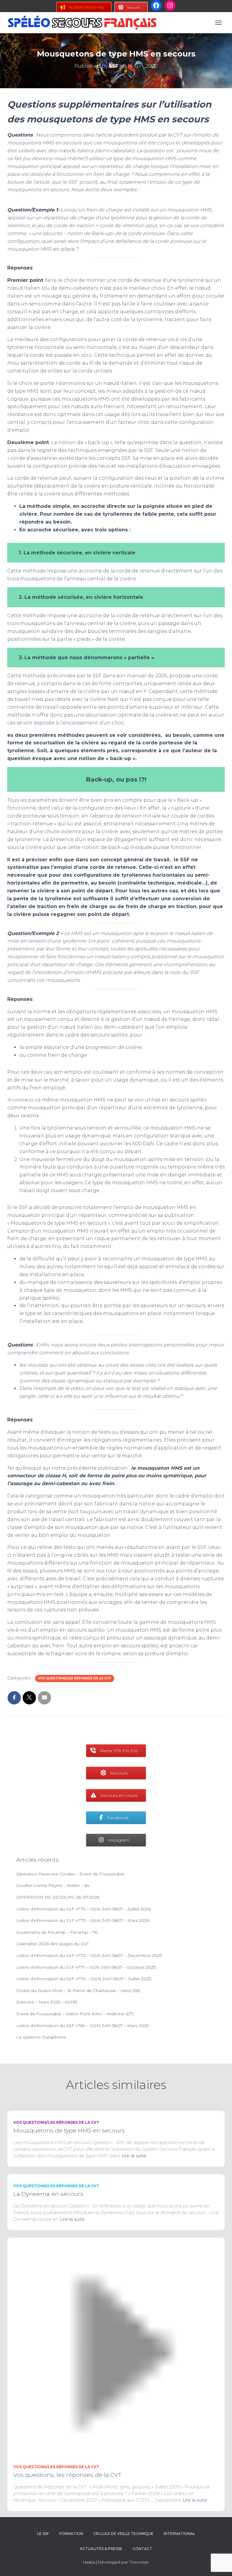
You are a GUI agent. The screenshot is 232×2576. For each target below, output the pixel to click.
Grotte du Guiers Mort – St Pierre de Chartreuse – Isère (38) (78, 1991)
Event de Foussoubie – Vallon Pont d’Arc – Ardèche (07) (75, 2014)
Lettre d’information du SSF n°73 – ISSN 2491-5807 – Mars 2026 (83, 1920)
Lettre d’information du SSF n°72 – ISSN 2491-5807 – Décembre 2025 (89, 1955)
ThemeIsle (139, 2562)
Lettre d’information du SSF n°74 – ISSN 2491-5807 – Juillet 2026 (84, 1909)
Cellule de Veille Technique (123, 2534)
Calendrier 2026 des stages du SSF (53, 1944)
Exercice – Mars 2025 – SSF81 (47, 2002)
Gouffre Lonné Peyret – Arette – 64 (53, 1885)
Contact (142, 2549)
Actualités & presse (101, 2549)
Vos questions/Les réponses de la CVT (75, 1678)
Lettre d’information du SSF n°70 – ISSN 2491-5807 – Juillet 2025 (84, 1979)
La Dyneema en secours (48, 2194)
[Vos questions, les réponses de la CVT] (116, 2346)
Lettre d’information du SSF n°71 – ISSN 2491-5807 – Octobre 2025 (86, 1967)
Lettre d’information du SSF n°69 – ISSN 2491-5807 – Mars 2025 (82, 2026)
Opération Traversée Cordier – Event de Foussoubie (70, 1874)
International (179, 2534)
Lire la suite (134, 2156)
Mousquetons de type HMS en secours (69, 2131)
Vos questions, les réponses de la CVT (67, 2475)
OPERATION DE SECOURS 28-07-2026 (58, 1897)
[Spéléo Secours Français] (84, 23)
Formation (71, 2534)
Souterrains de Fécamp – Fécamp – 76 (57, 1932)
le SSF (43, 2534)
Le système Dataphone (41, 2037)
